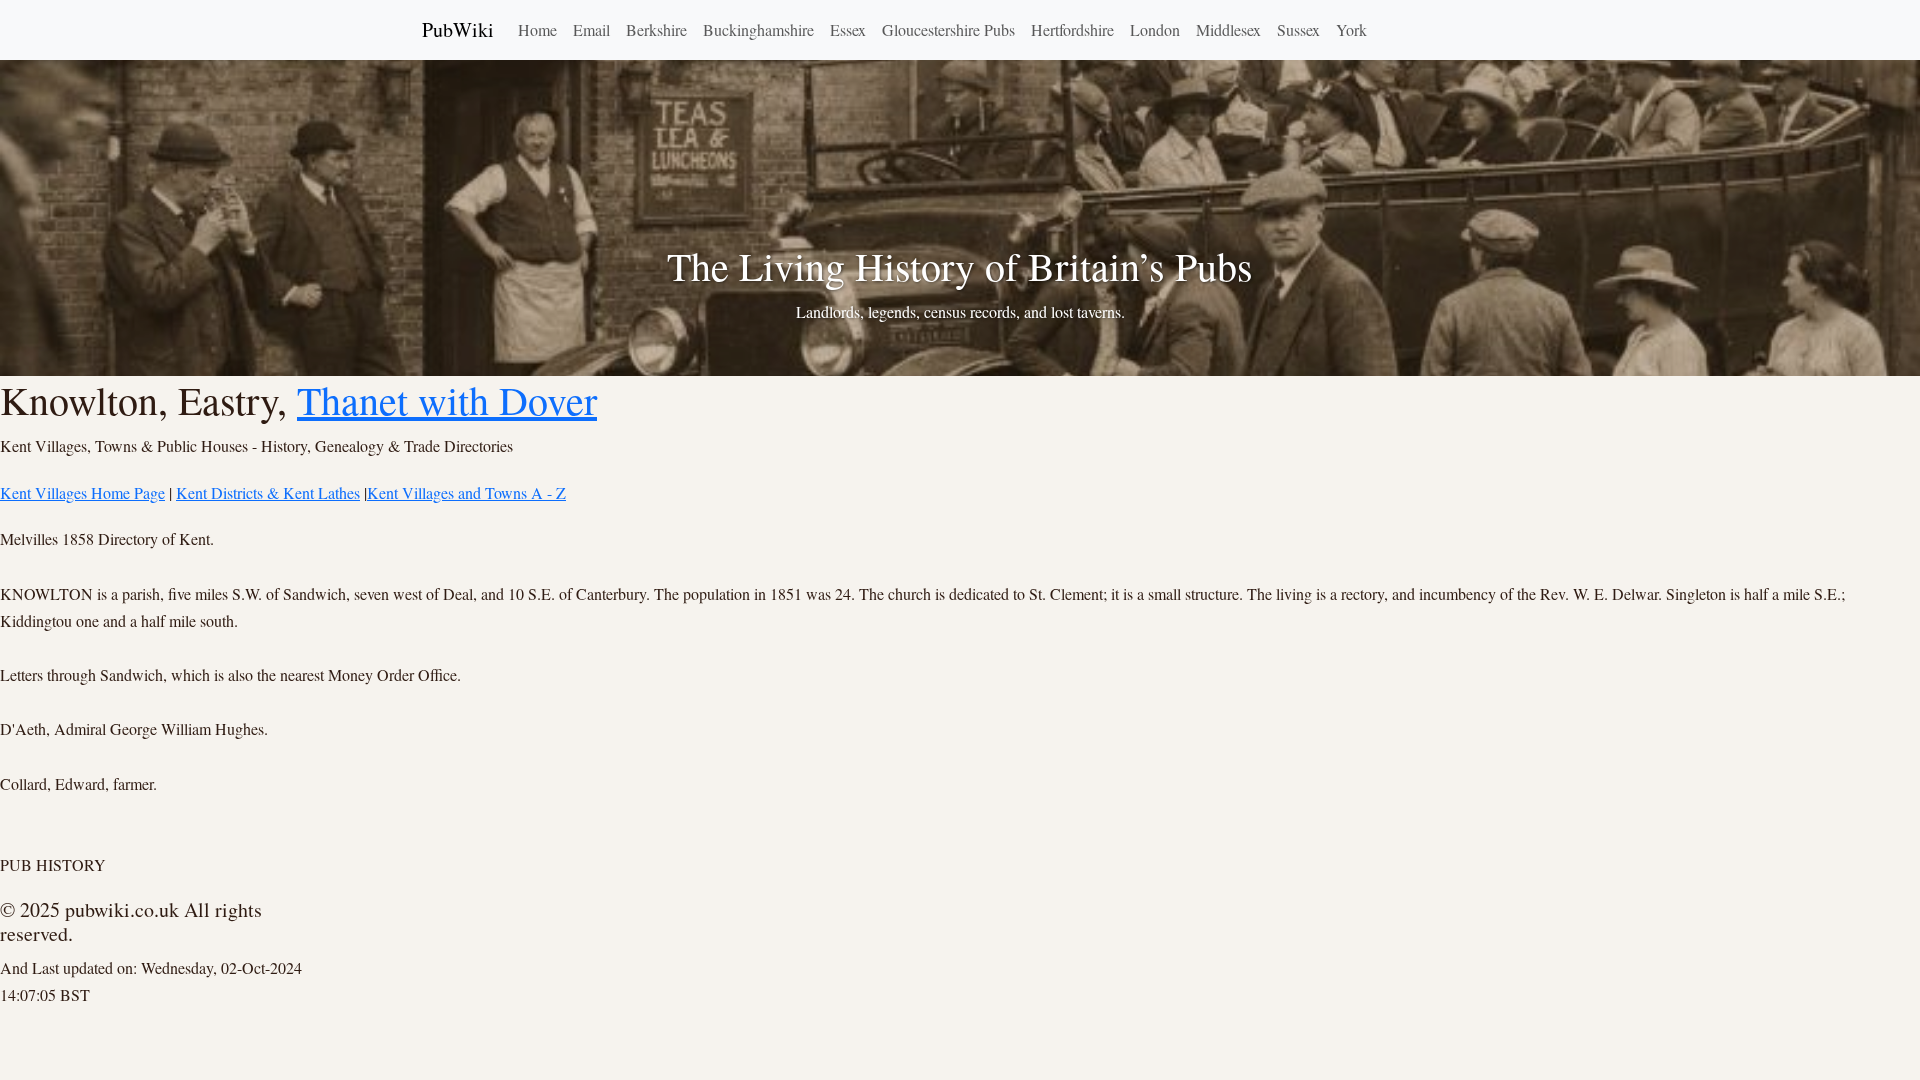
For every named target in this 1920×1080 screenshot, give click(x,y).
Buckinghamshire (758, 29)
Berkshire (656, 29)
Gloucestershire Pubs (948, 29)
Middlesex (1228, 29)
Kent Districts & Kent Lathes (268, 492)
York (1351, 29)
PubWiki (458, 29)
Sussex (1298, 29)
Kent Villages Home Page (82, 492)
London (1155, 29)
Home (537, 29)
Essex (848, 29)
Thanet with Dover (447, 399)
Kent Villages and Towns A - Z (466, 492)
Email (591, 29)
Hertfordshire (1072, 29)
